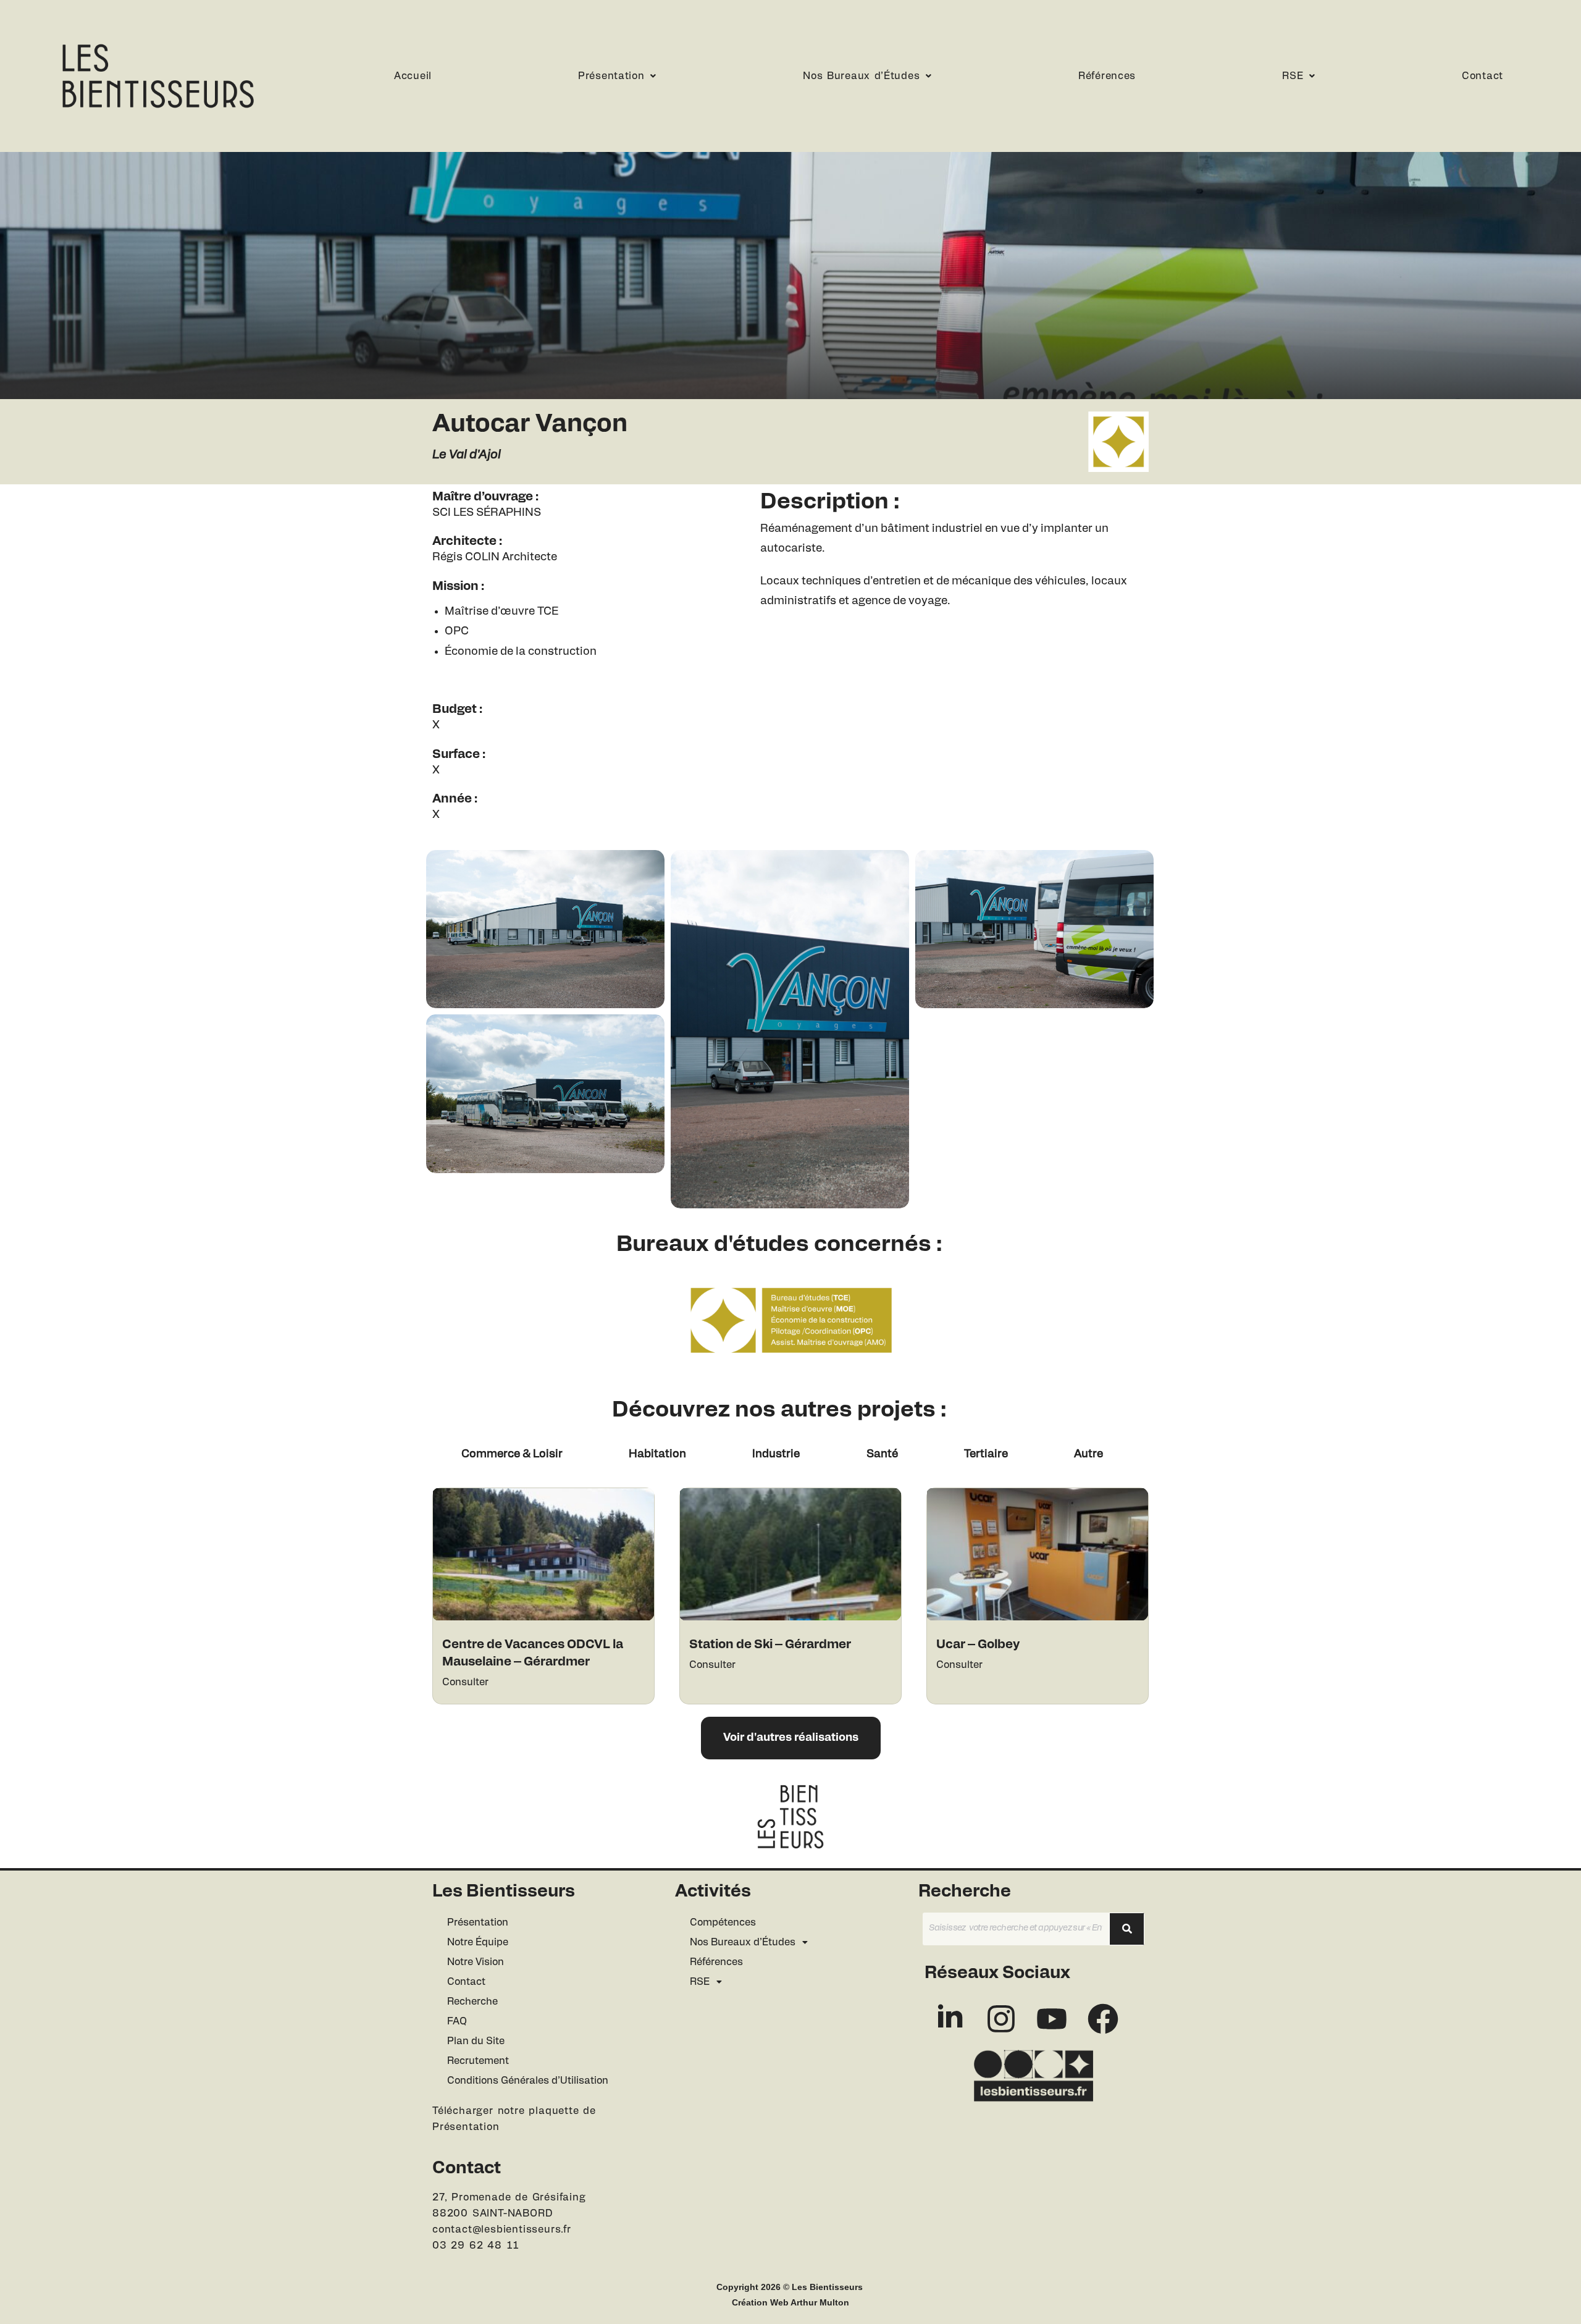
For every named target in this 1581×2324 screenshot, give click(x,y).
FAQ (457, 2021)
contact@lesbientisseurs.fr (502, 2229)
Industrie (776, 1454)
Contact (1482, 76)
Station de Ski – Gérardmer (770, 1644)
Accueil (413, 76)
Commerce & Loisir (512, 1454)
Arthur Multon (820, 2302)
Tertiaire (986, 1454)
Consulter (465, 1682)
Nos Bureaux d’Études (861, 76)
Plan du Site (476, 2041)
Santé (882, 1454)
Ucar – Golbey (978, 1644)
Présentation (611, 76)
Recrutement (478, 2061)
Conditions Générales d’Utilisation (528, 2081)
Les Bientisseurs (827, 2287)
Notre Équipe (478, 1942)
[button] (617, 76)
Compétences (723, 1922)
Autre (1088, 1454)
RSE (1293, 76)
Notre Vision (476, 1962)
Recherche (472, 2002)
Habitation (657, 1454)
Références (1107, 76)
